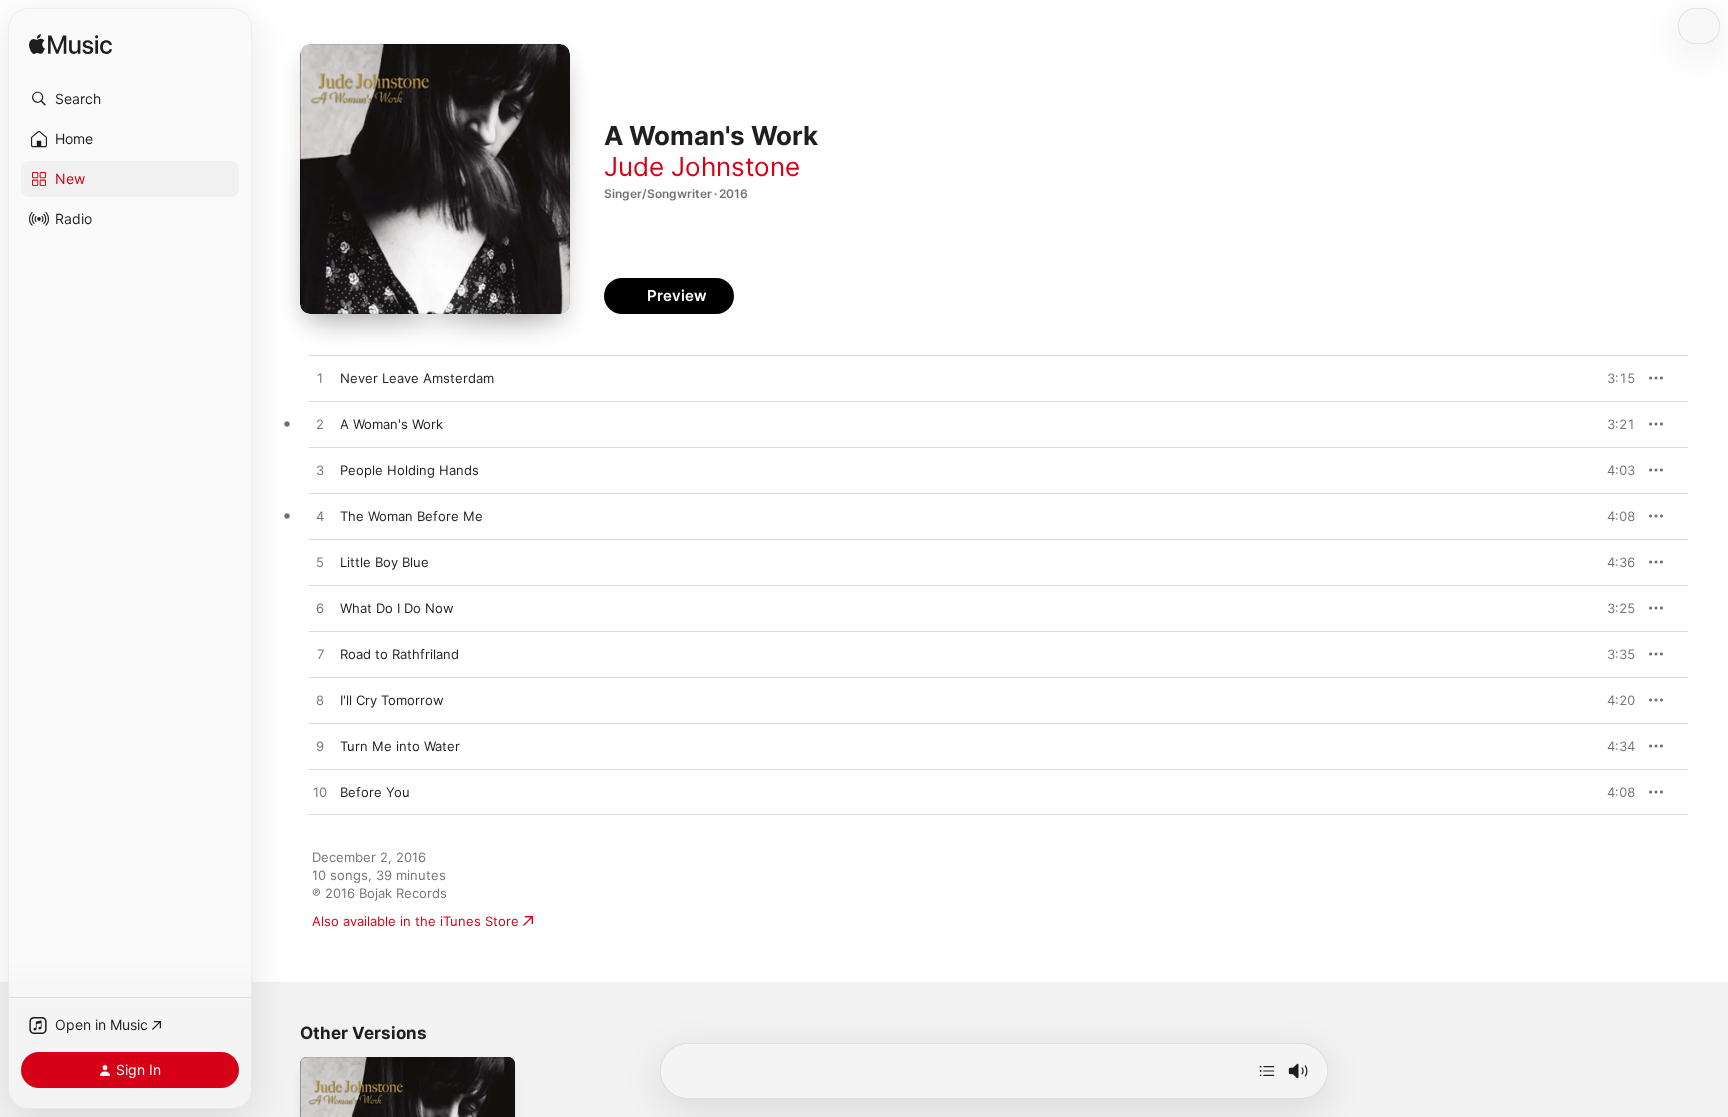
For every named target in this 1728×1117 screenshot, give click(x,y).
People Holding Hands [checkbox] (409, 470)
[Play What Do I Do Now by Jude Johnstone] (320, 609)
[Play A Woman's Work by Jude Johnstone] (320, 425)
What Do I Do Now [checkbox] (397, 608)
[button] (130, 99)
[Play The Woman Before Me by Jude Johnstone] (320, 517)
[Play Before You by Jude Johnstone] (320, 793)
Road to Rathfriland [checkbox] (399, 654)
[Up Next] (1267, 1071)
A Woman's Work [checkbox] (391, 424)
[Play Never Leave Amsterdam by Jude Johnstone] (320, 379)
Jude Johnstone (702, 166)
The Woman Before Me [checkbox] (411, 516)
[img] (70, 45)
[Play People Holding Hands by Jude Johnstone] (320, 471)
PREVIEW (1613, 378)
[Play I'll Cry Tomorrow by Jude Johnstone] (320, 701)
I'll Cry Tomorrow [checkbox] (392, 700)
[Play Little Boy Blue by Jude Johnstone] (320, 563)
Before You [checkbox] (375, 792)
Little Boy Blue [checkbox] (384, 562)
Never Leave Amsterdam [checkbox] (417, 378)
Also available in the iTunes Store (415, 921)
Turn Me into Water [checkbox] (400, 746)
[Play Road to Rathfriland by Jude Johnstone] (320, 655)
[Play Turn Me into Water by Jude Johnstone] (320, 747)
